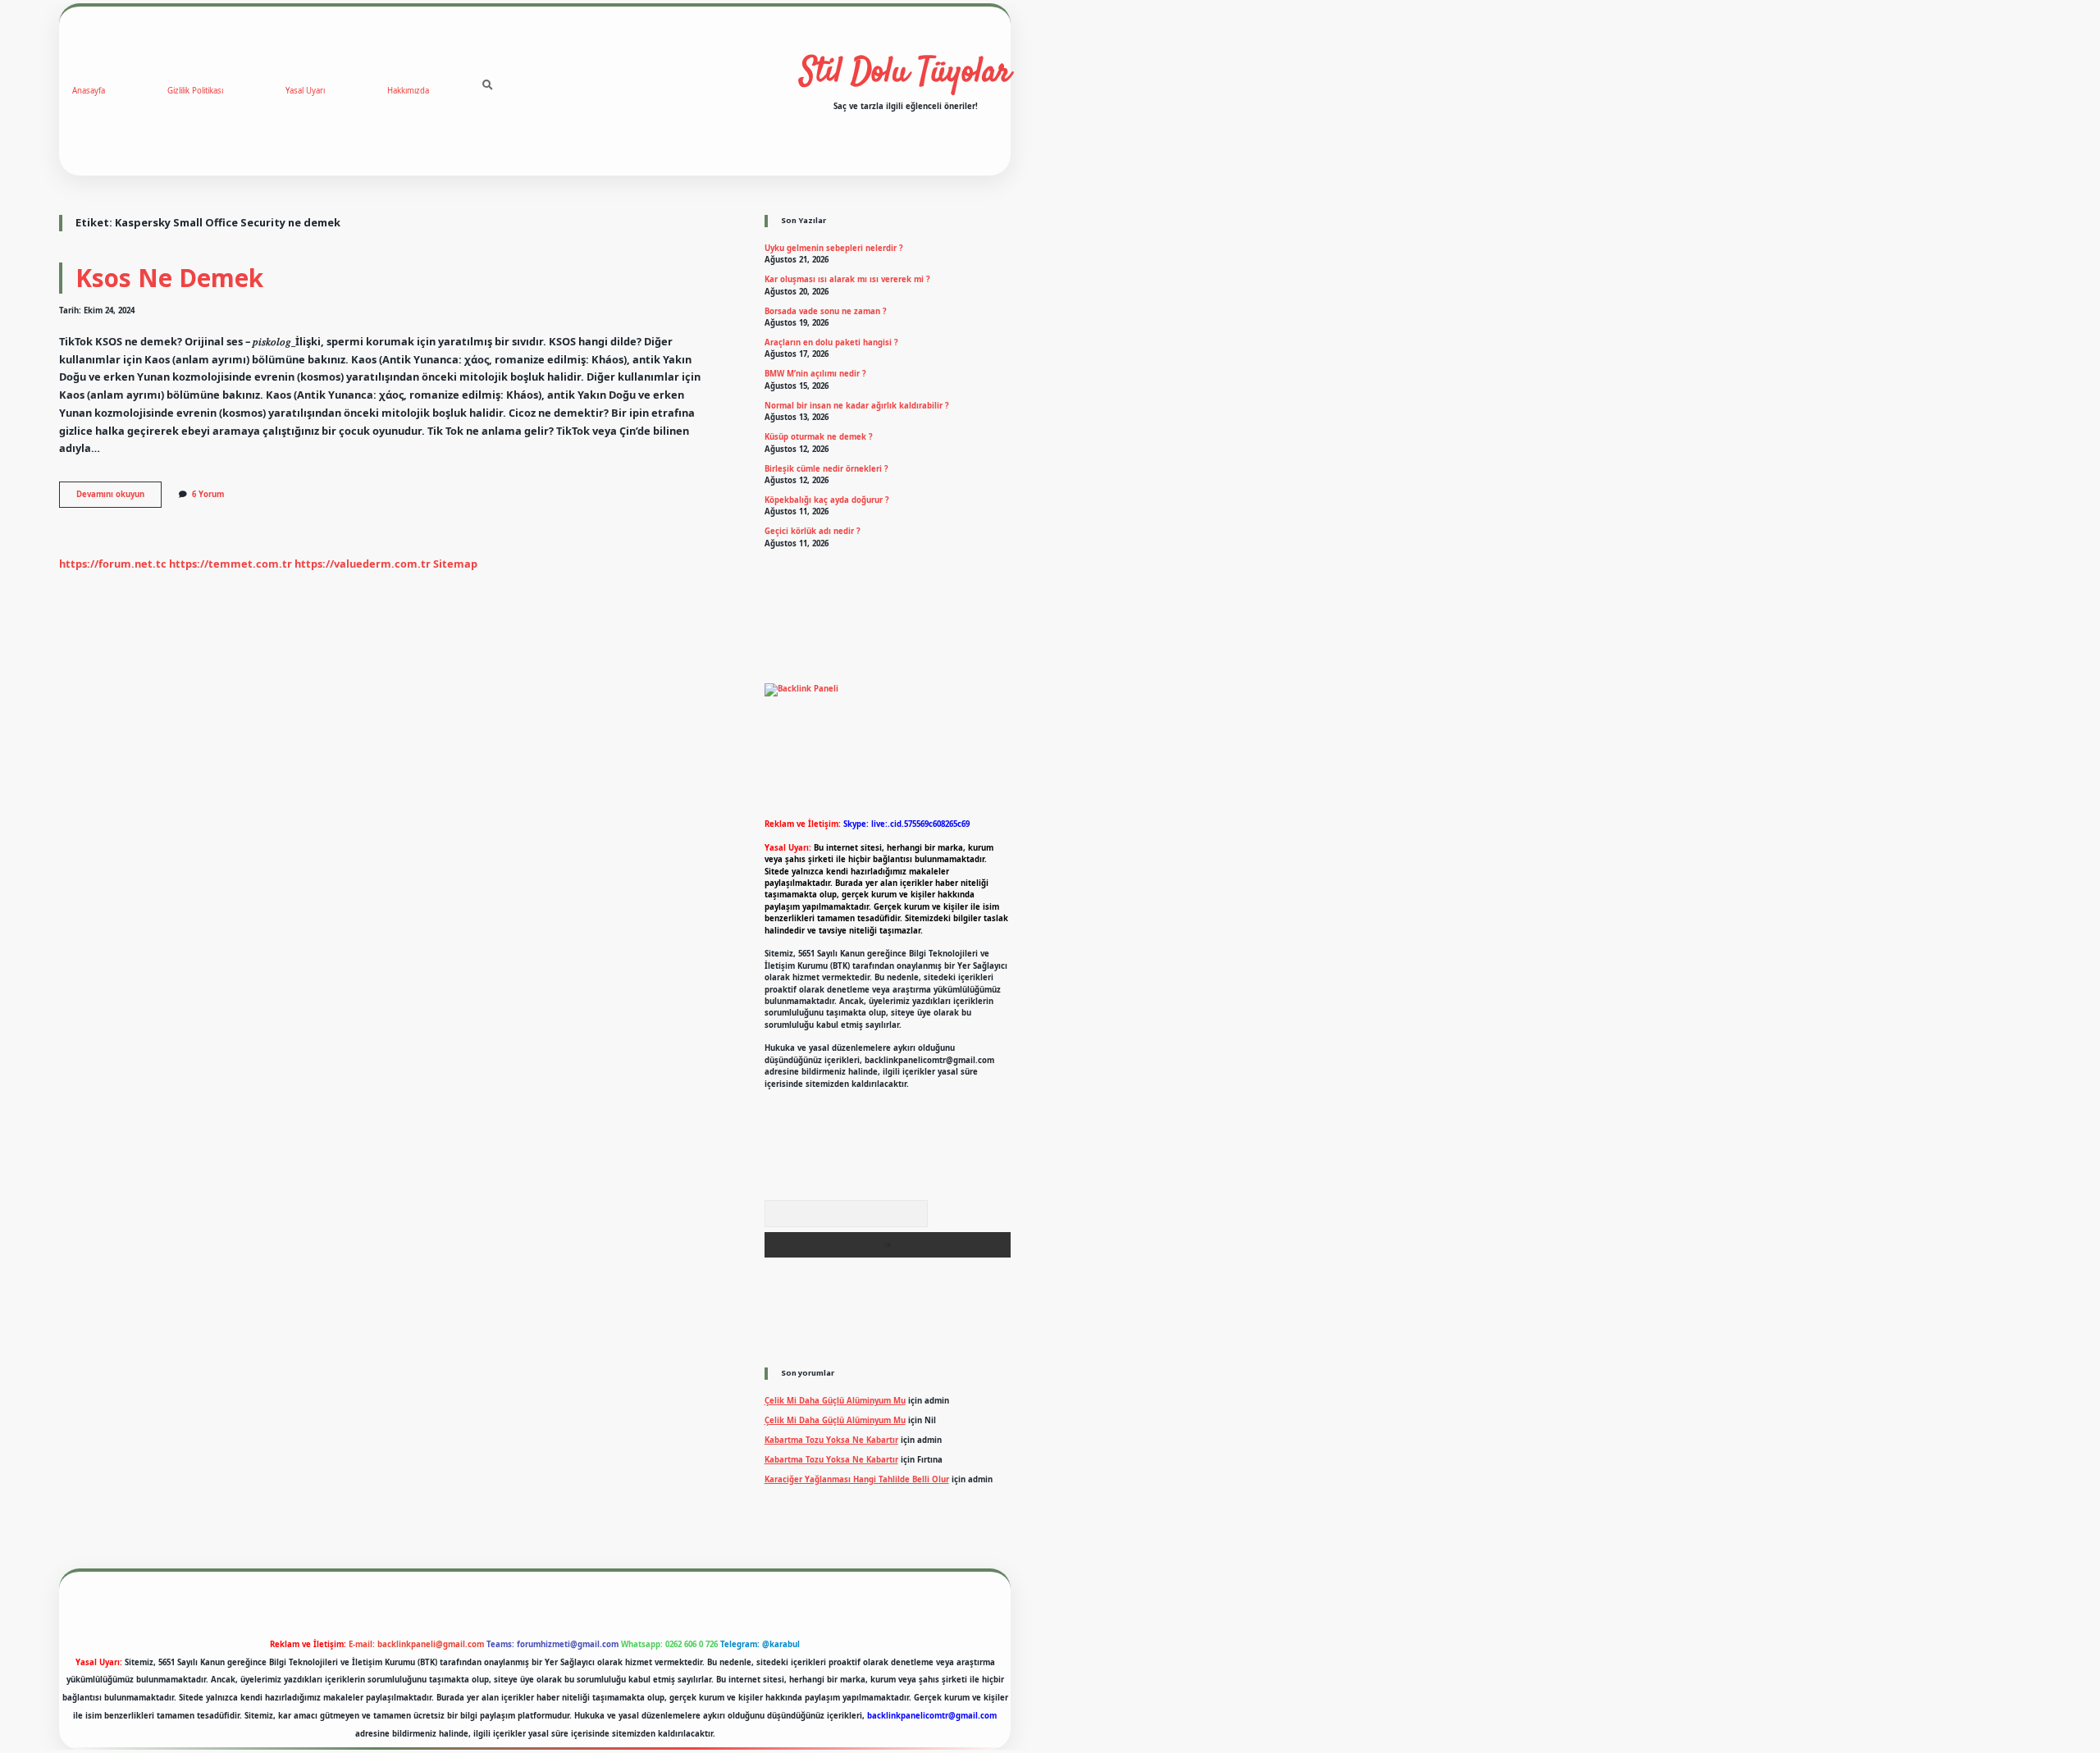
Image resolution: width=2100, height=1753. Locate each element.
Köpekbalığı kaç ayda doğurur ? (827, 500)
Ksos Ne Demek (169, 278)
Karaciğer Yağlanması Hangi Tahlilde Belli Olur (857, 1479)
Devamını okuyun (119, 498)
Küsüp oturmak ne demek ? (819, 437)
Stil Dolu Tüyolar (906, 73)
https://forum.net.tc (113, 564)
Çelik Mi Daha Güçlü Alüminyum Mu (835, 1401)
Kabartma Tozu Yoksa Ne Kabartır (831, 1440)
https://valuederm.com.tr (363, 564)
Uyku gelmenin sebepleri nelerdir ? (834, 248)
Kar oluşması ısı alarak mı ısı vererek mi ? (847, 279)
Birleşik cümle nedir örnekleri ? (826, 469)
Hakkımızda (408, 91)
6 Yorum (208, 494)
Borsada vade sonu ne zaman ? (826, 311)
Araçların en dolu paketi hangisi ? (831, 342)
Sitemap (455, 564)
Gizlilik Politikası (195, 91)
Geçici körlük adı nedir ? (813, 531)
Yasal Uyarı (305, 91)
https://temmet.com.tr (231, 564)
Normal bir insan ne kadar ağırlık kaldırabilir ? (857, 406)
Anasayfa (89, 91)
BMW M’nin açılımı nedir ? (815, 374)
